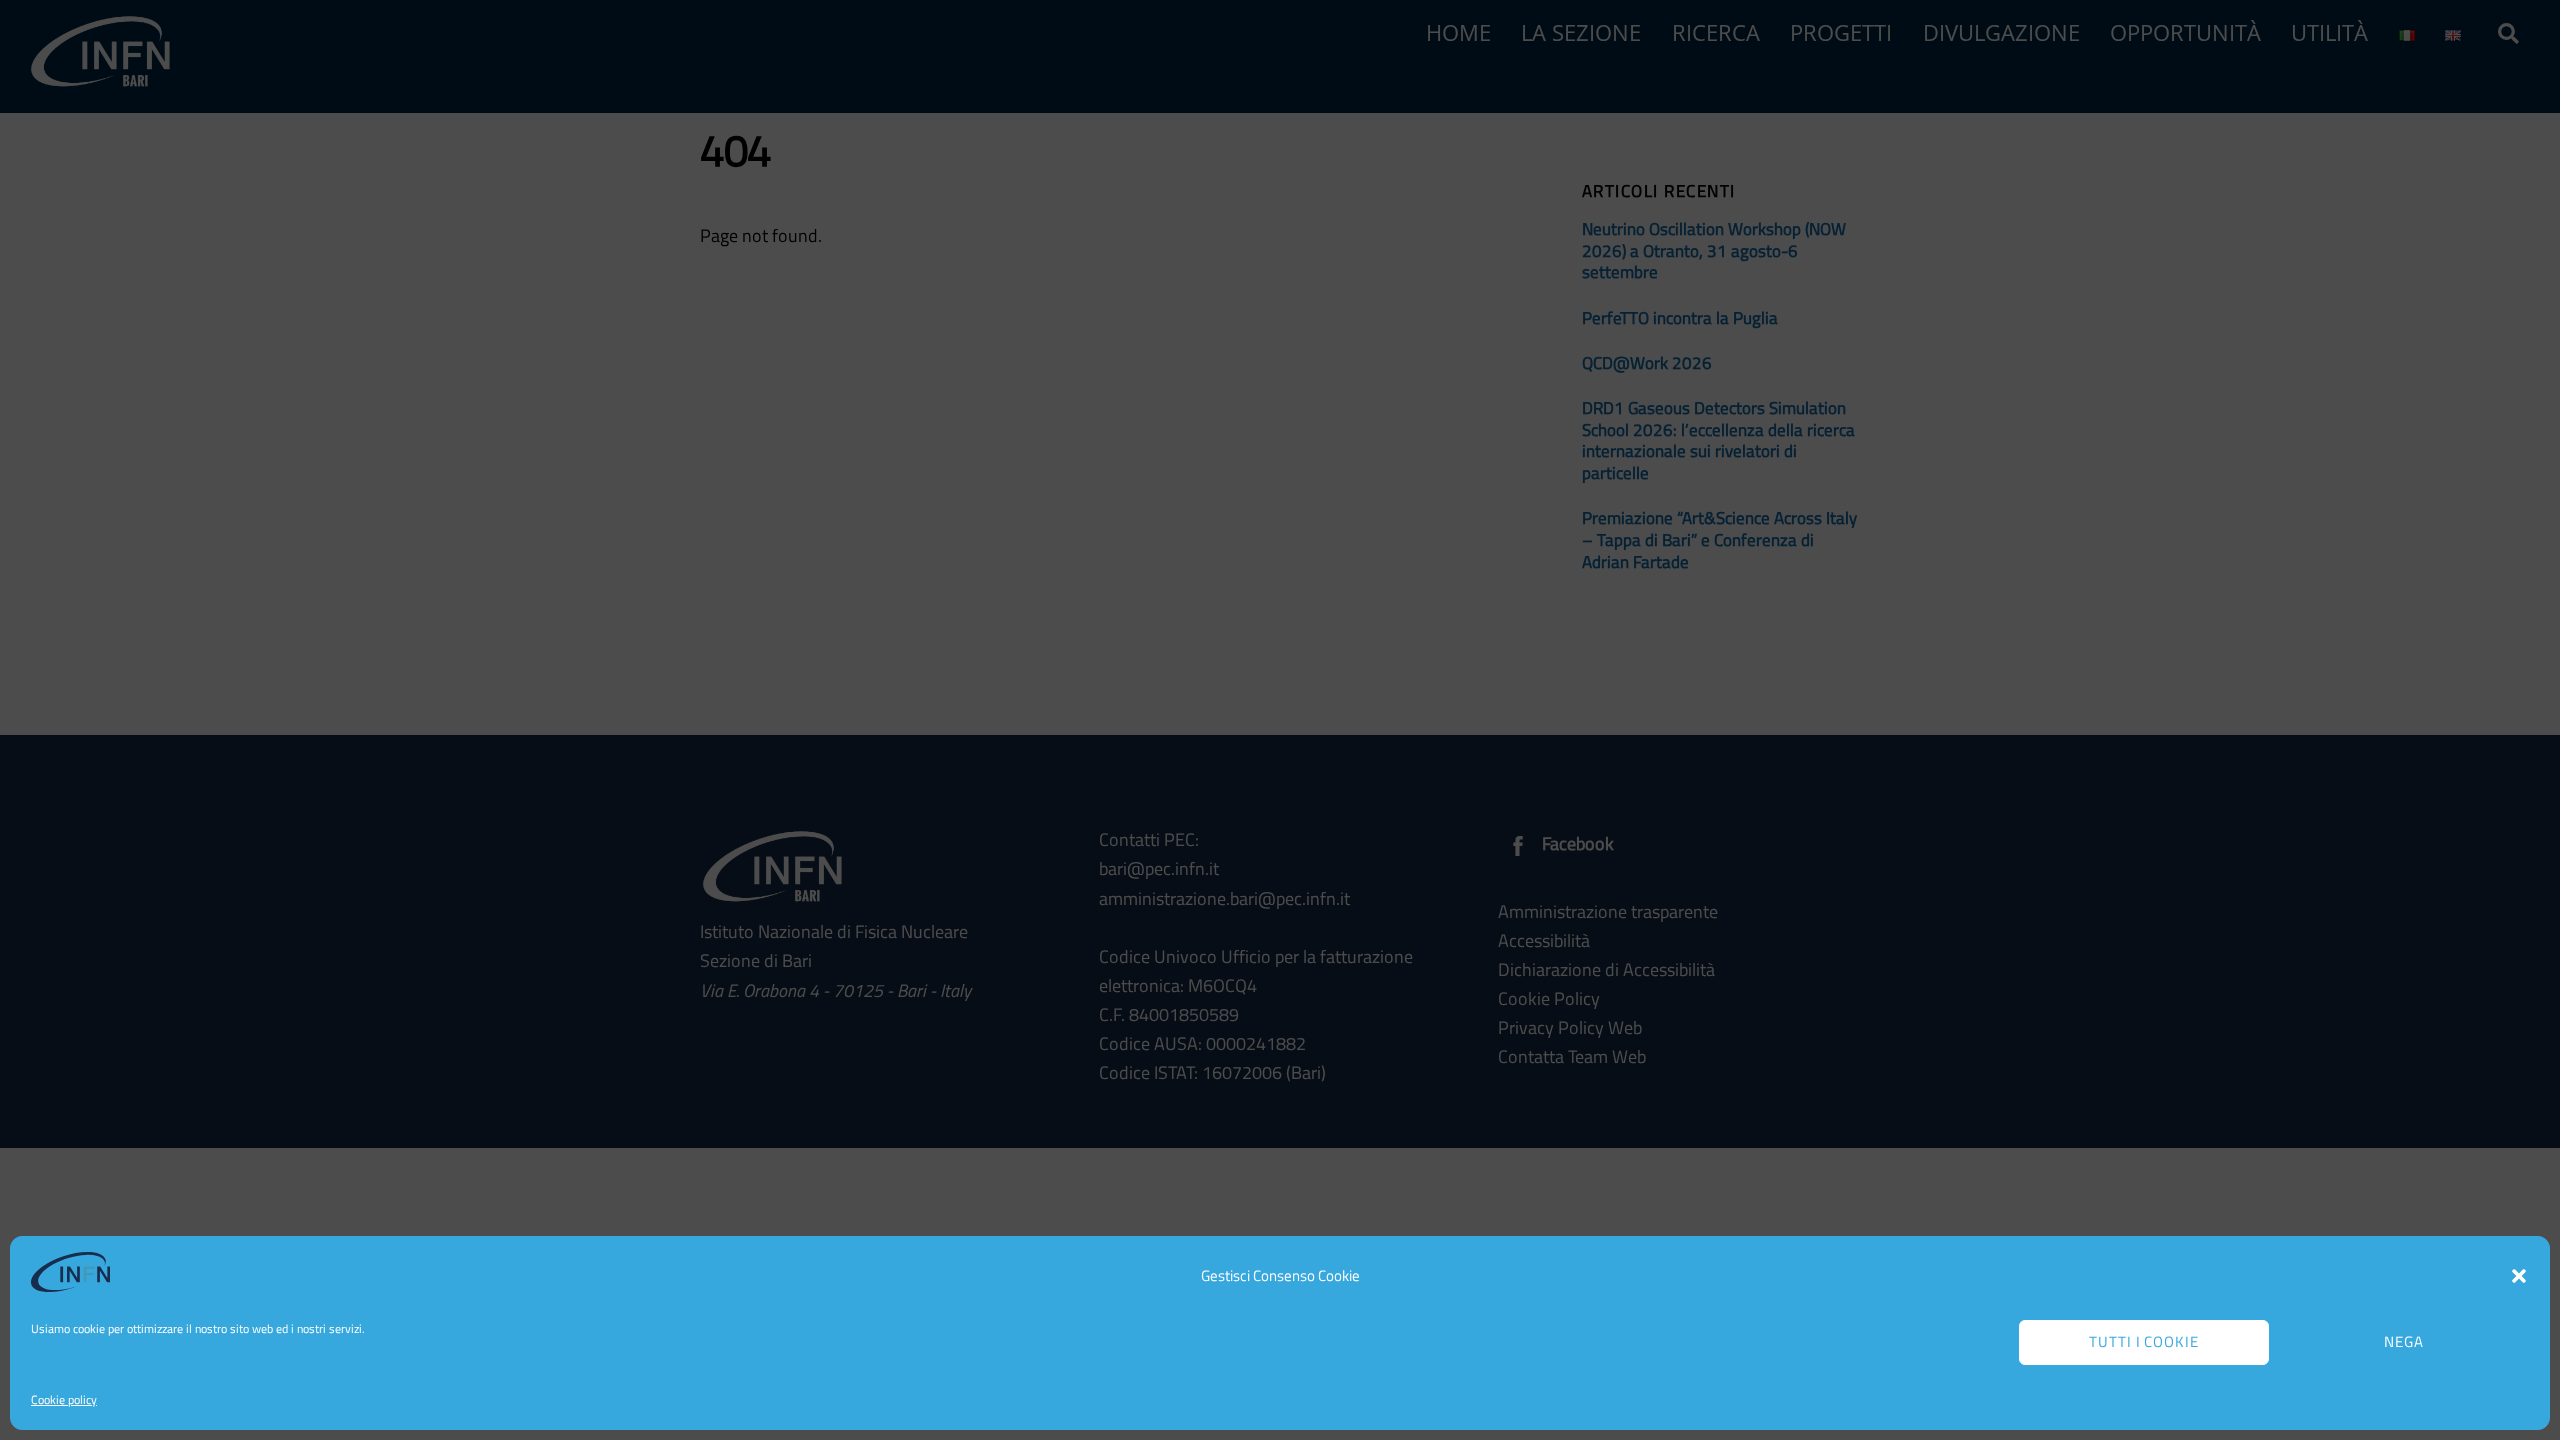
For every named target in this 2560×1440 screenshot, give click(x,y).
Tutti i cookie (2144, 1341)
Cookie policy (64, 1399)
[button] (2519, 1276)
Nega (2404, 1341)
